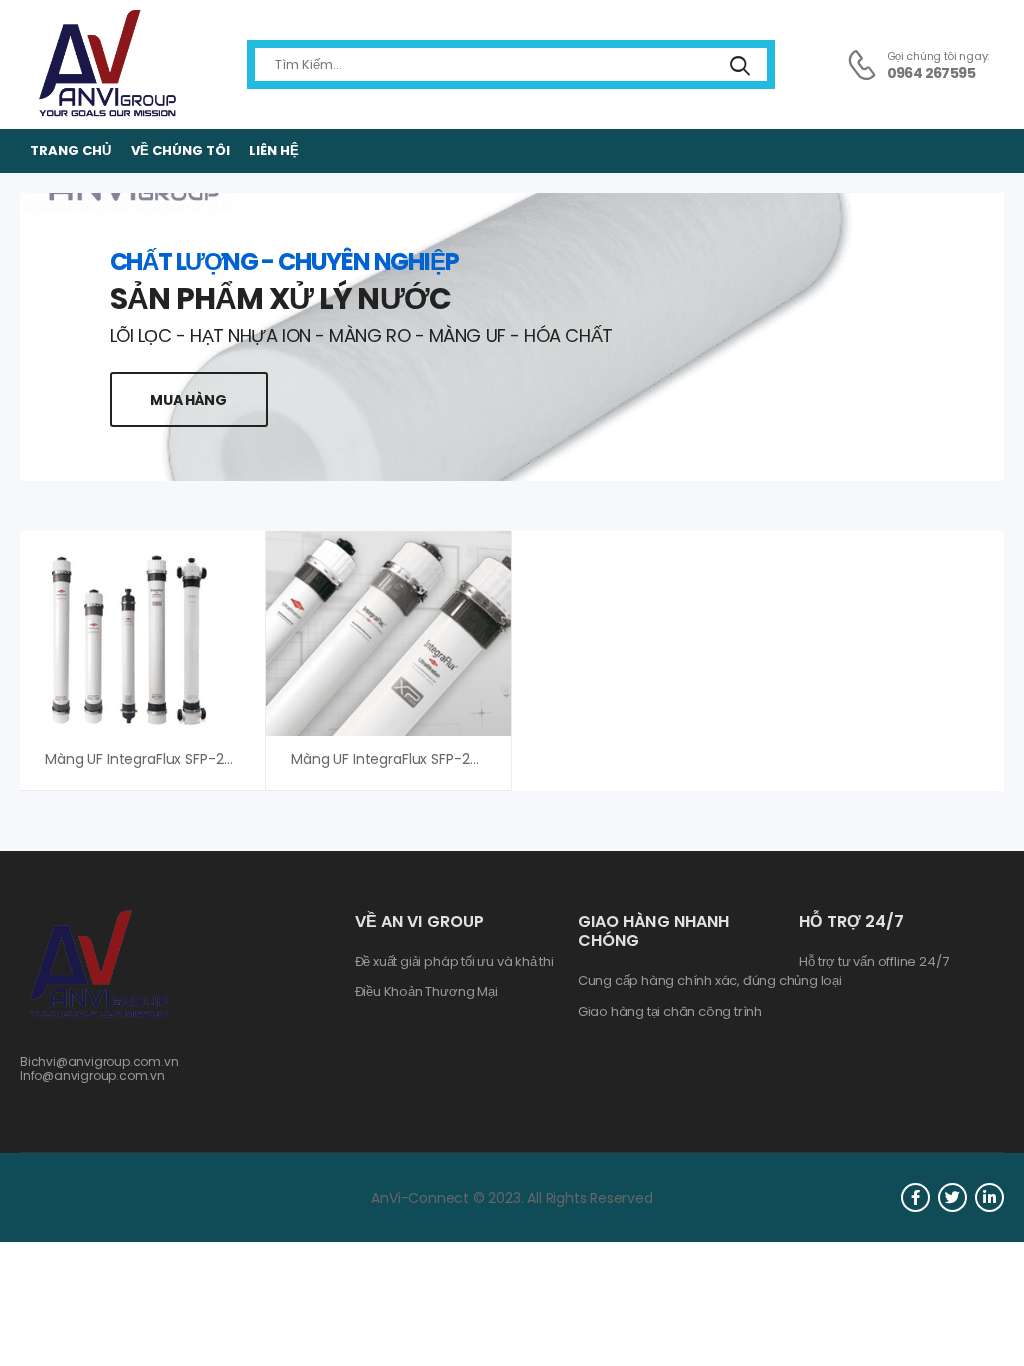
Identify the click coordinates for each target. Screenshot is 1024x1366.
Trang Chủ (70, 150)
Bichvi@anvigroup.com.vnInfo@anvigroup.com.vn (99, 1068)
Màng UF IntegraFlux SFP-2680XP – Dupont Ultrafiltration (482, 759)
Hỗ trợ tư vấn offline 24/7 (873, 962)
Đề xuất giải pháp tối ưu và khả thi (454, 962)
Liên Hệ (274, 150)
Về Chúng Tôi (180, 150)
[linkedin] (989, 1197)
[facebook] (915, 1197)
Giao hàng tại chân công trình (670, 1012)
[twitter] (952, 1197)
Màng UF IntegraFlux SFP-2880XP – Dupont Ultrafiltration (236, 759)
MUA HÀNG (188, 400)
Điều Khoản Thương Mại (426, 992)
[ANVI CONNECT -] (106, 64)
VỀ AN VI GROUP (419, 921)
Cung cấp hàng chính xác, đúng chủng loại (710, 981)
